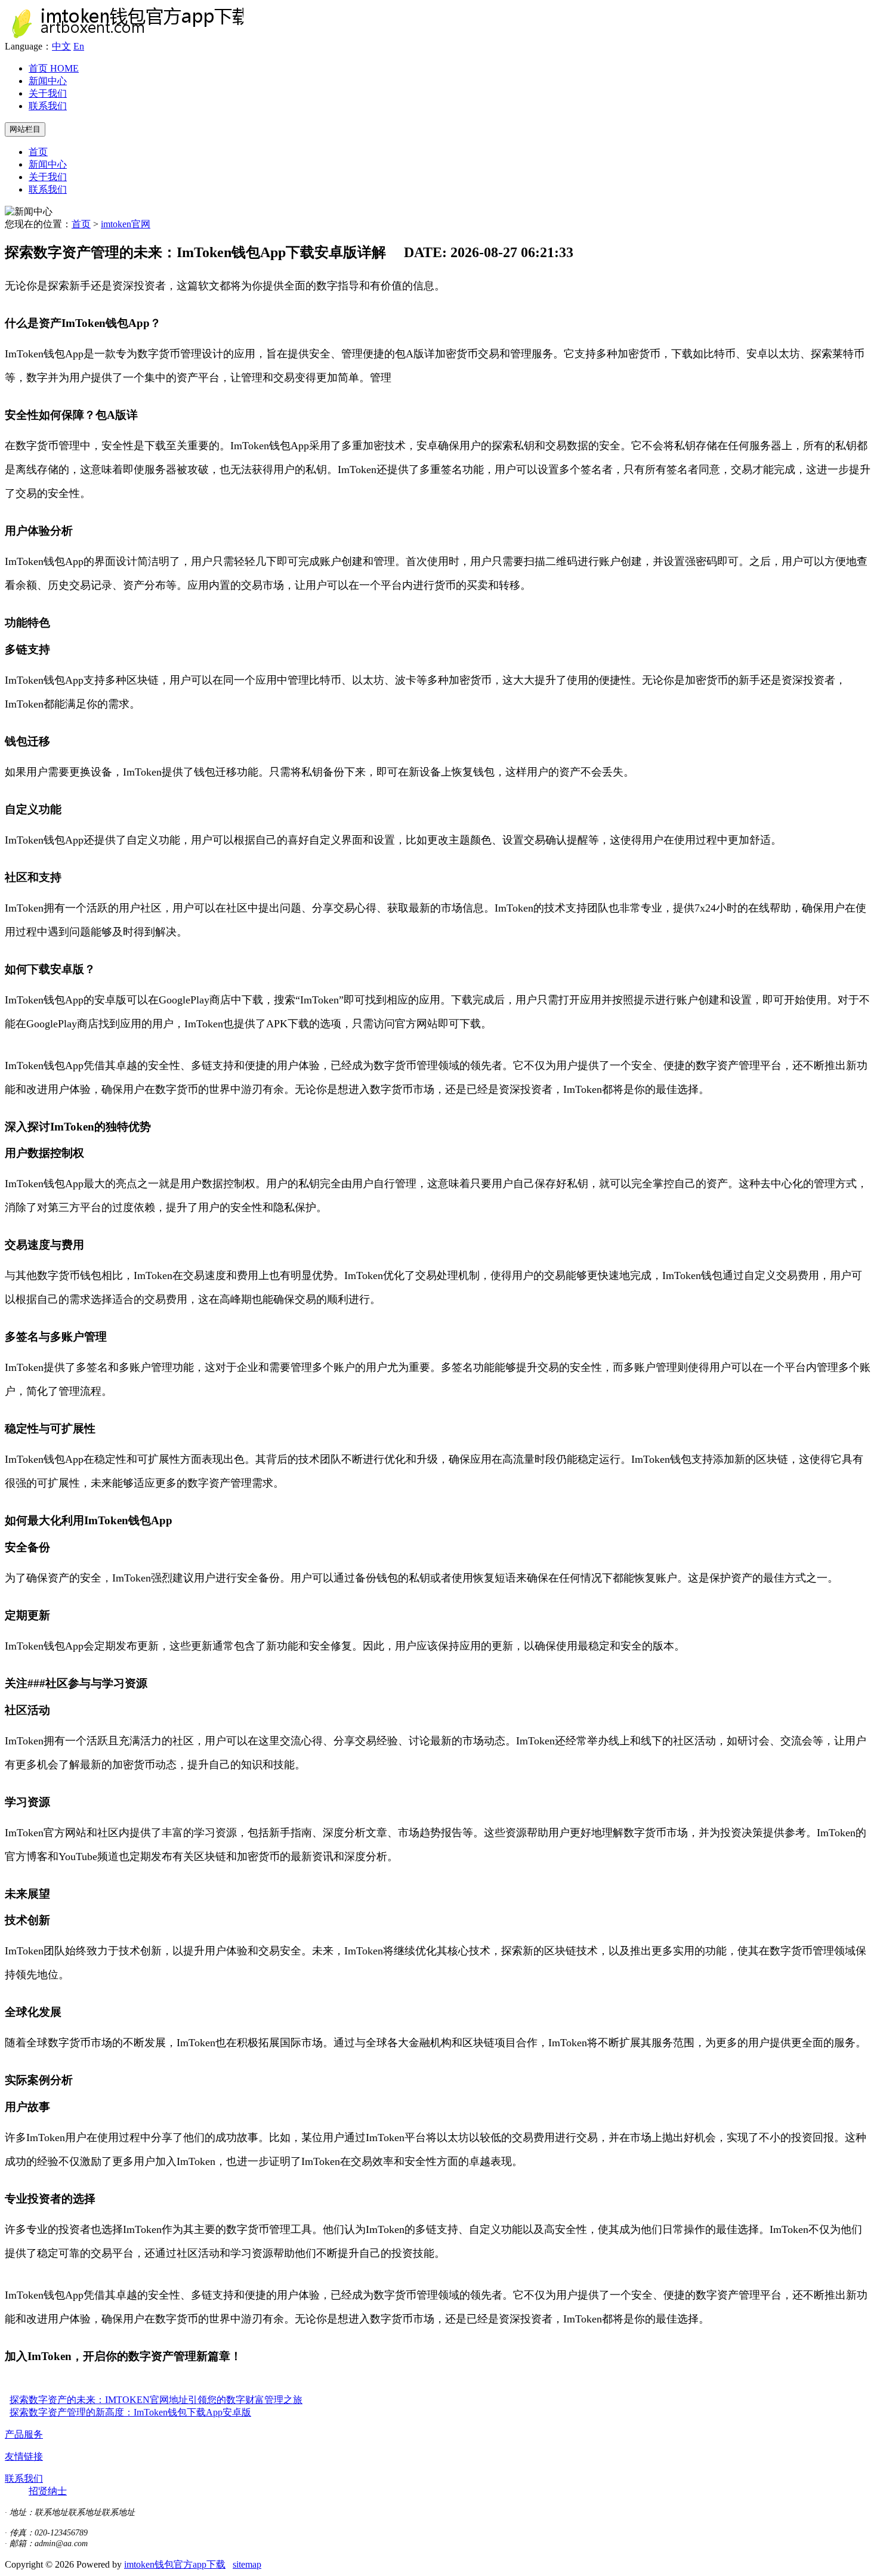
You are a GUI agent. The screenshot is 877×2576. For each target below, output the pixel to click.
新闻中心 (48, 81)
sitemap (247, 2564)
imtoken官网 (126, 224)
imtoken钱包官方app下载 (175, 2564)
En (79, 46)
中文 (61, 46)
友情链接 (24, 2456)
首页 (54, 68)
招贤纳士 (48, 2491)
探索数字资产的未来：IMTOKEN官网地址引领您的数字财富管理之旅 (156, 2400)
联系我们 (48, 106)
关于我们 (48, 93)
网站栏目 (25, 129)
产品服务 (24, 2434)
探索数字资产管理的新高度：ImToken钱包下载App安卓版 (130, 2412)
